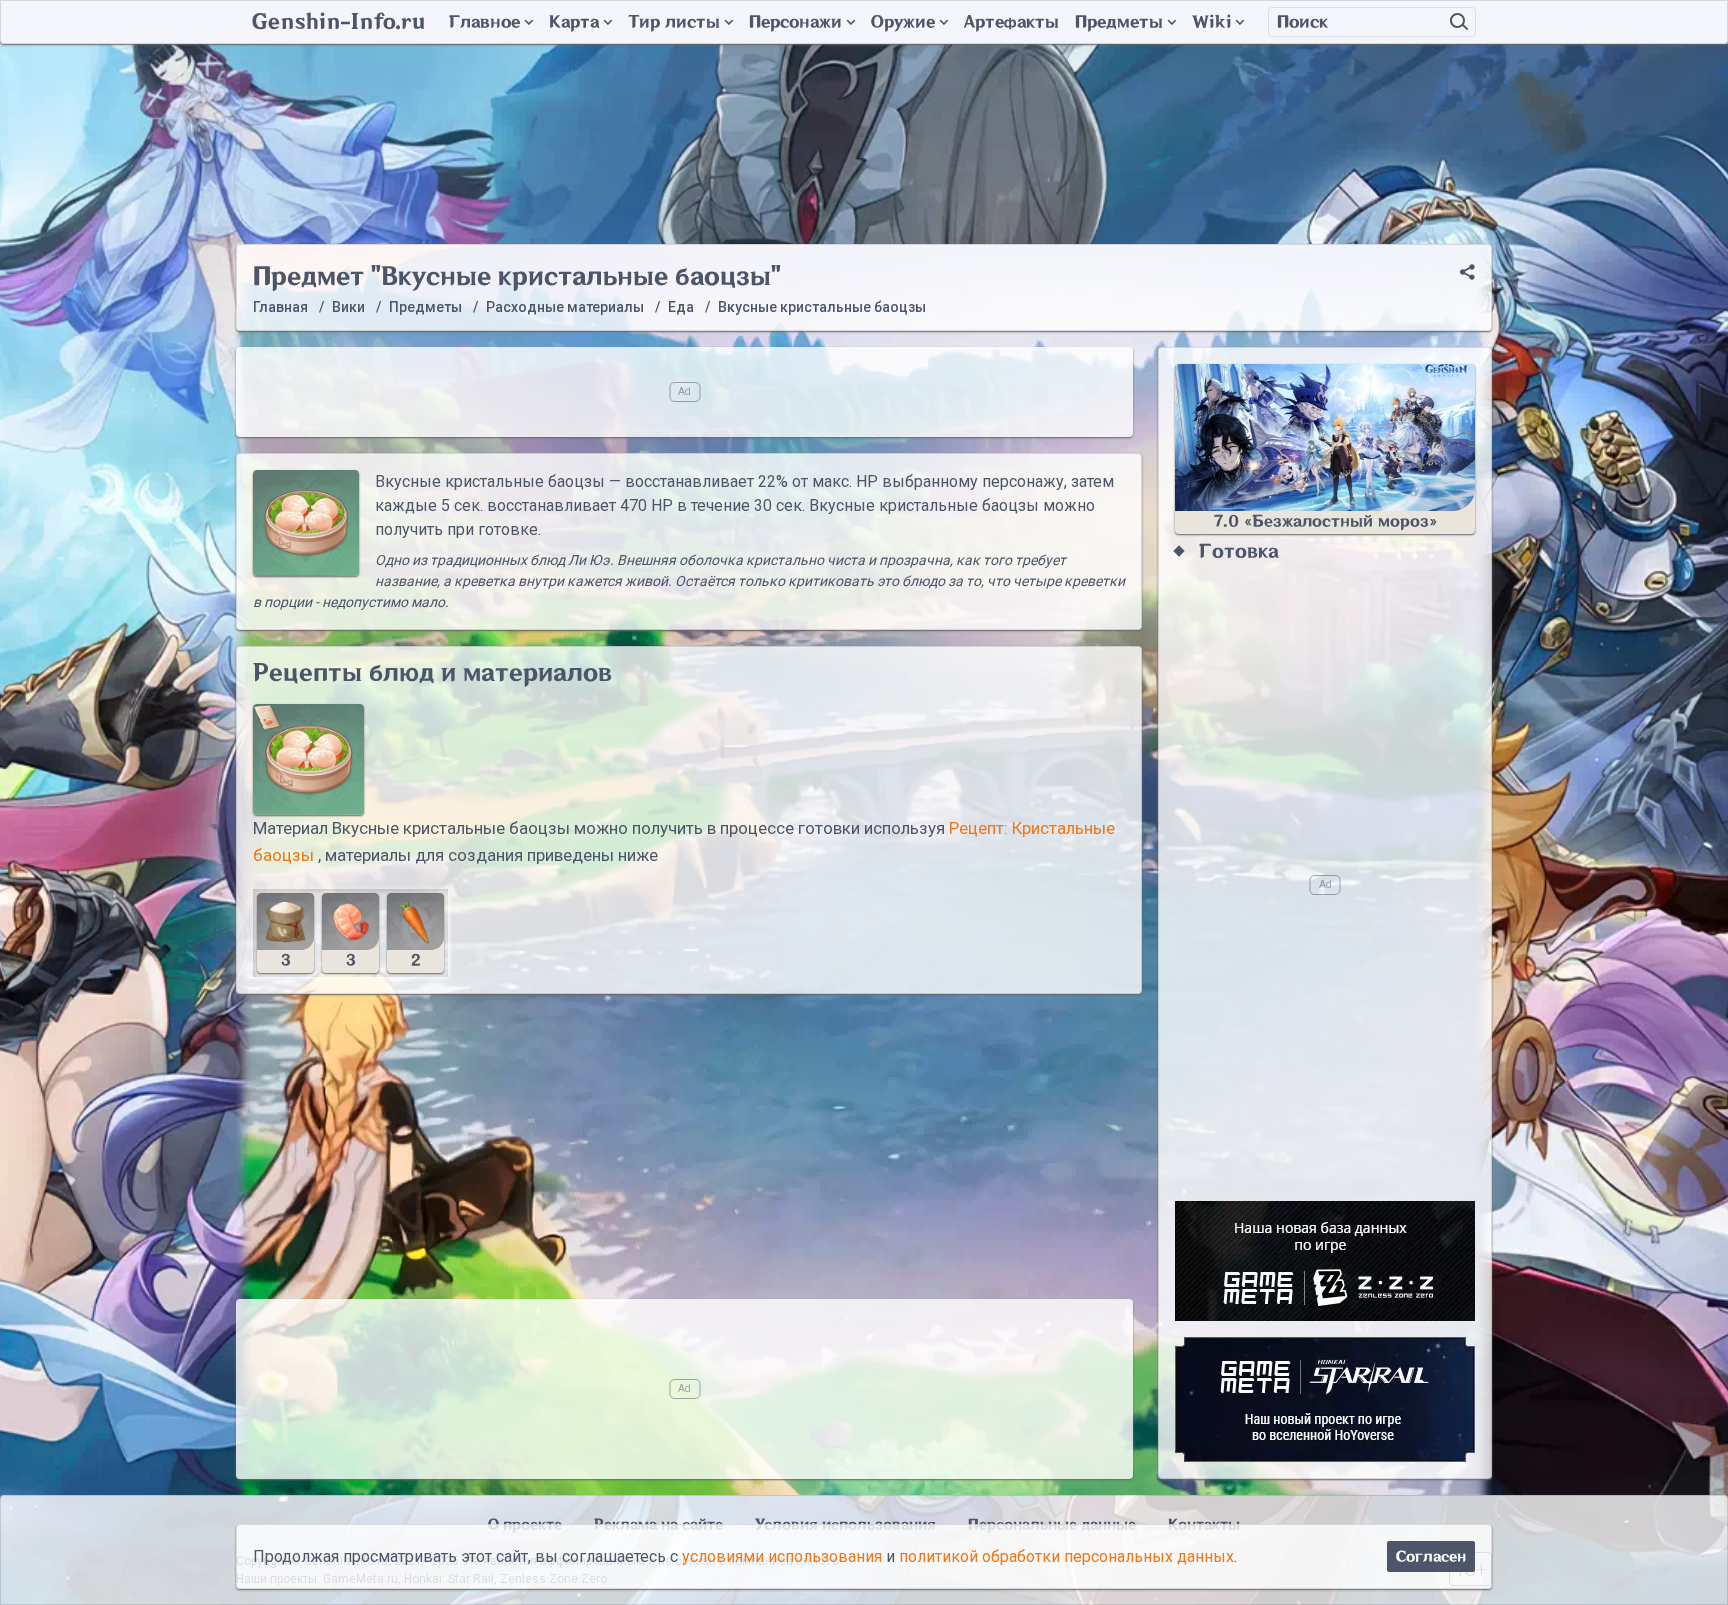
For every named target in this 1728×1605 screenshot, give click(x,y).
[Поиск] (1459, 22)
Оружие (903, 22)
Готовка (1239, 551)
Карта (574, 22)
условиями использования (782, 1556)
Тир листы (674, 22)
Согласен (1431, 1556)
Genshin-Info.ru (338, 22)
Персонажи (795, 22)
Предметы (1119, 22)
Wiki (1211, 22)
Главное (484, 22)
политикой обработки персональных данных (1066, 1556)
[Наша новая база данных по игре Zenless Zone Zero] (1325, 1261)
